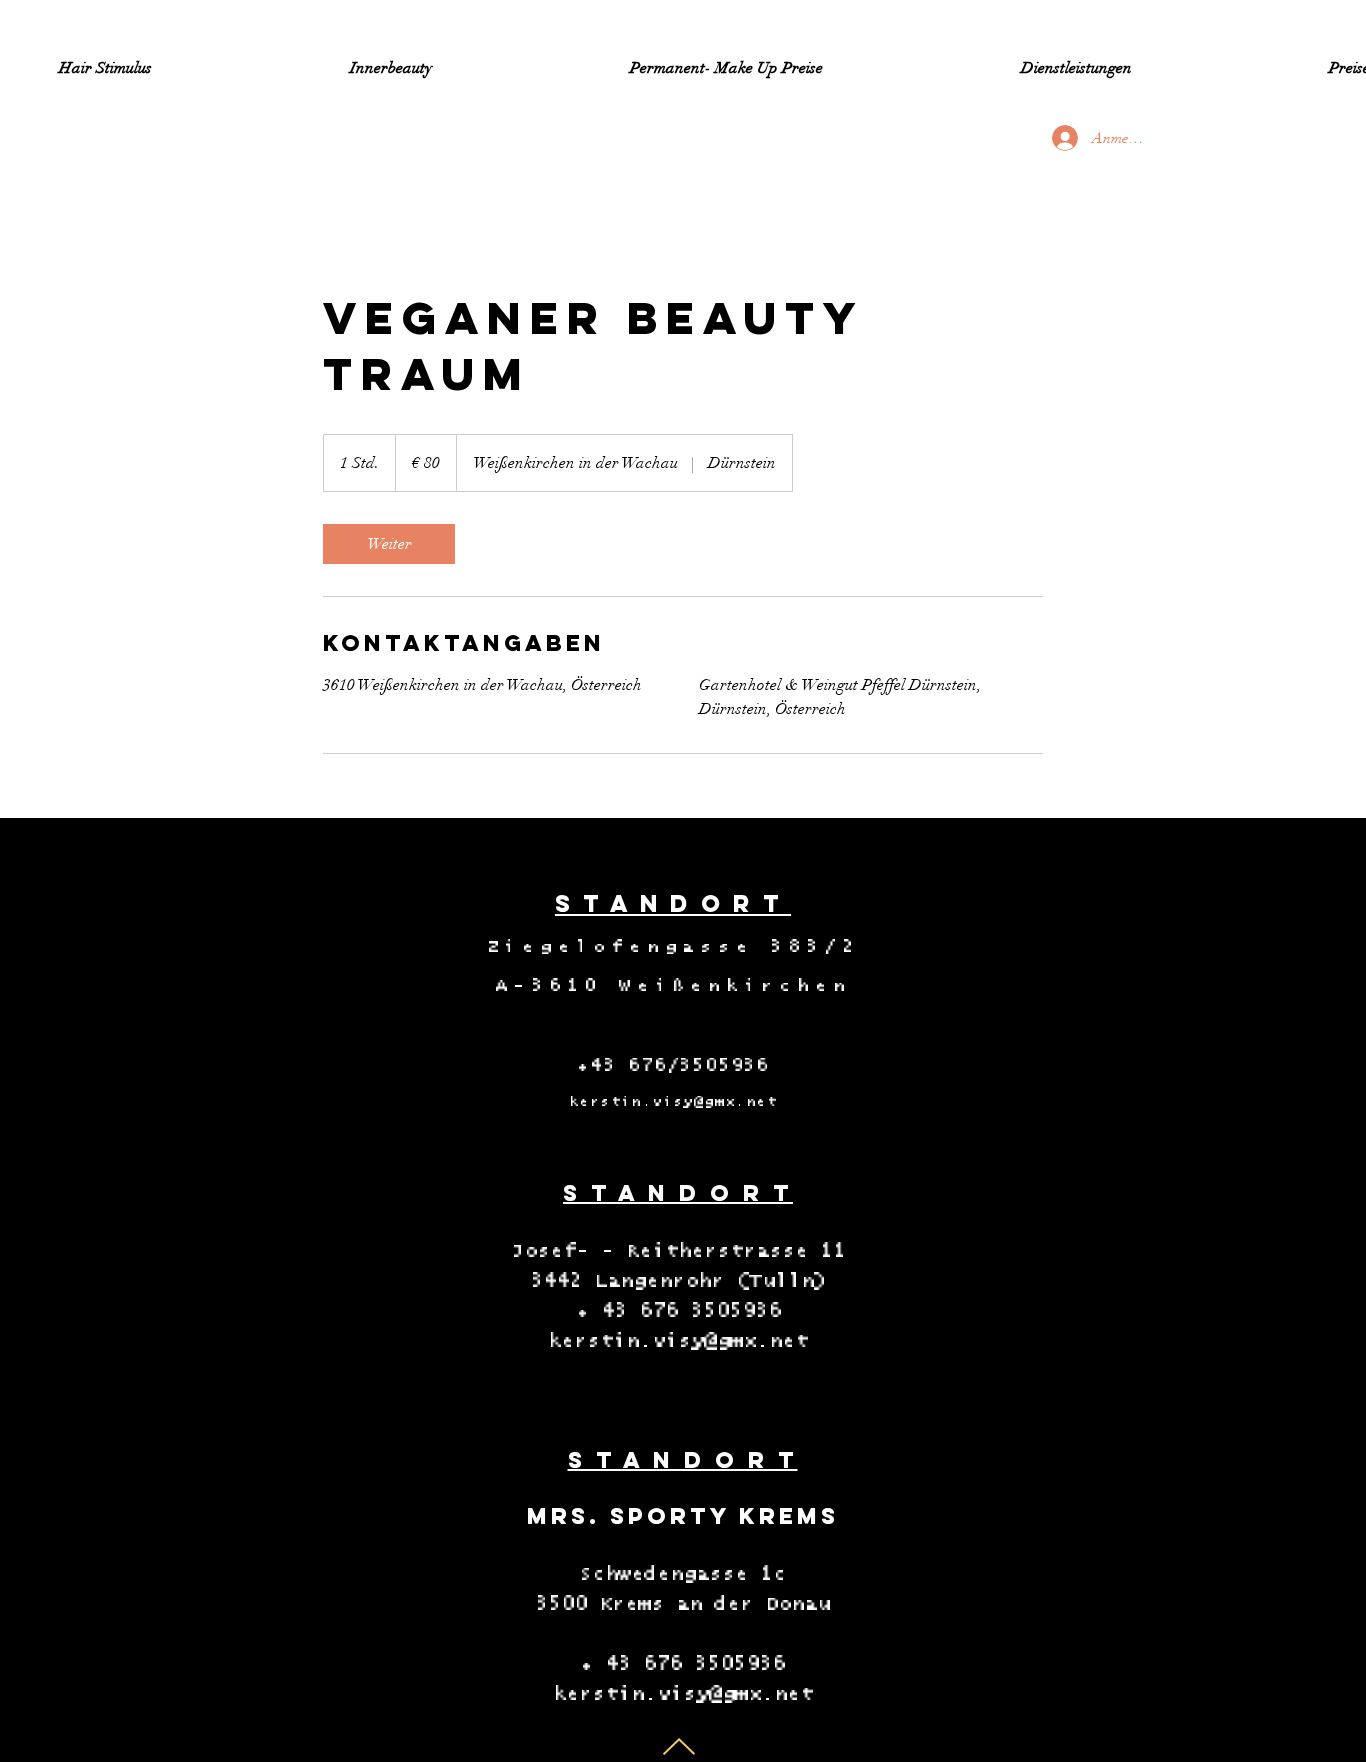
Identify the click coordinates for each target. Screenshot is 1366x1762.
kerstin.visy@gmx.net (673, 1102)
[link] (389, 544)
